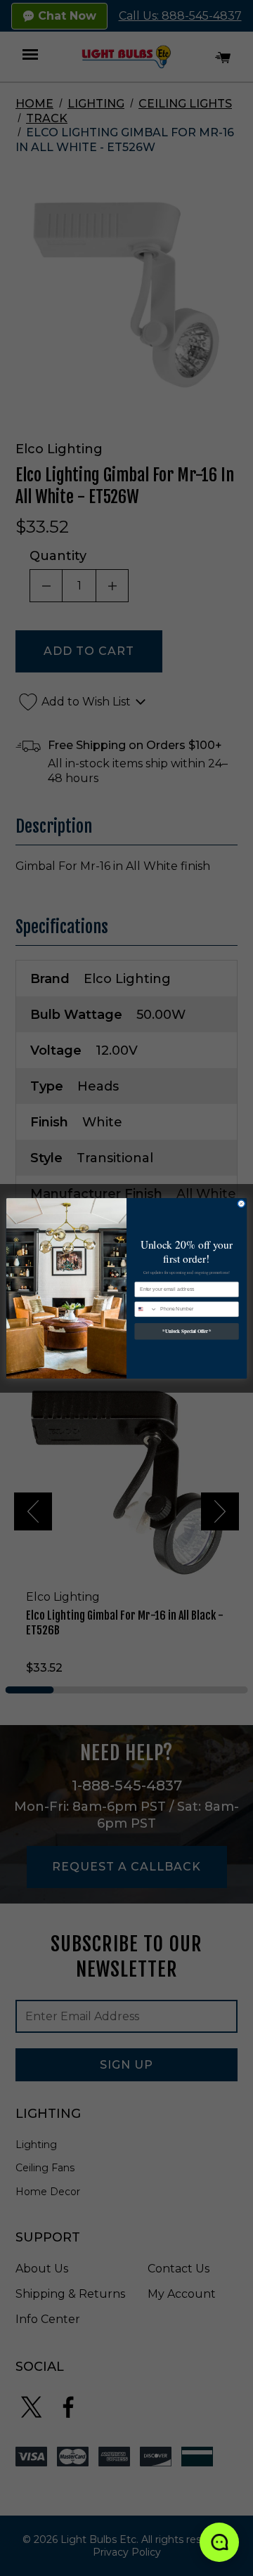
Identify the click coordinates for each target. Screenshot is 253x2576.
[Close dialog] (241, 1203)
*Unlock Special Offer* (187, 1331)
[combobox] (146, 1309)
